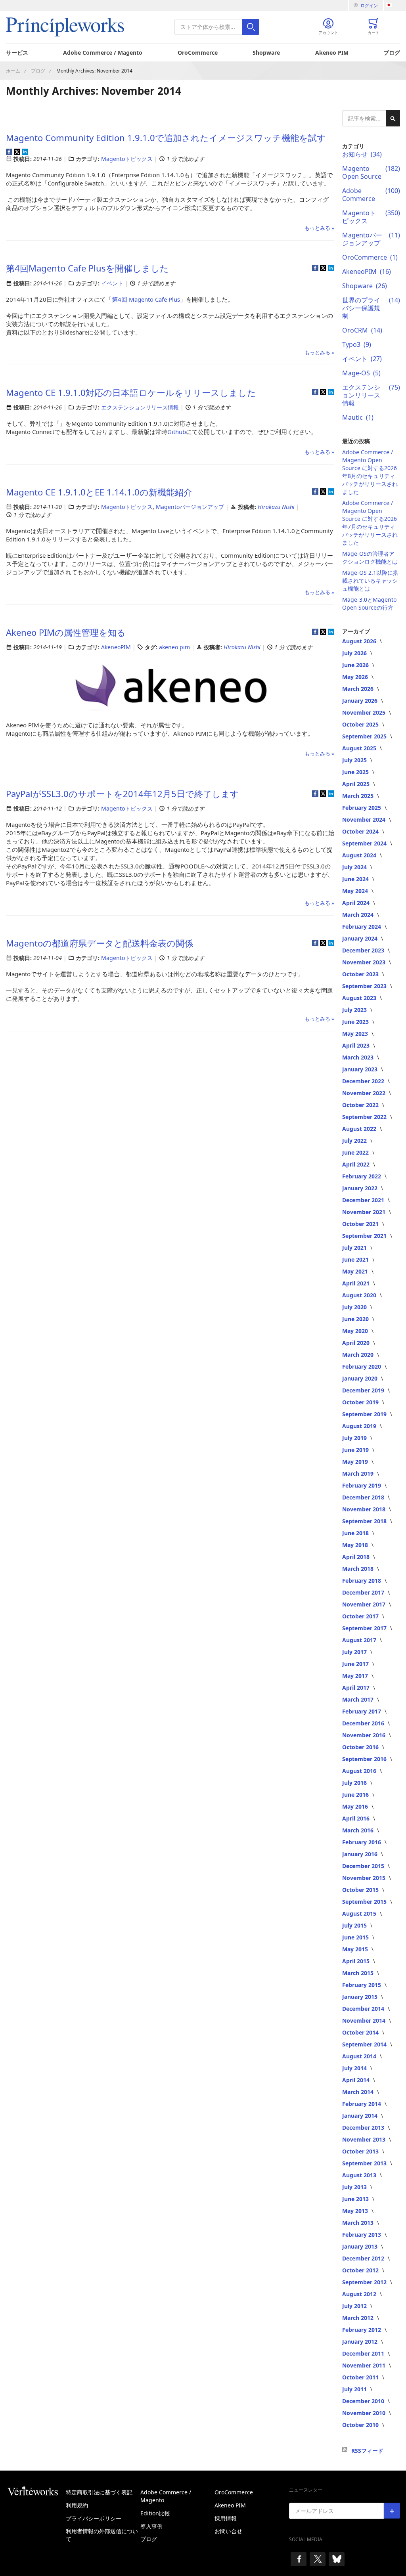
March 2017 (359, 1699)
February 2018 (362, 1581)
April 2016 (357, 1818)
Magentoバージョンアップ (190, 507)
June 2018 (356, 1533)
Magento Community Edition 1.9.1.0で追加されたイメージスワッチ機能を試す (166, 138)
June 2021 (356, 1259)
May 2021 (356, 1271)
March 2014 (359, 2092)
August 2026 (360, 641)
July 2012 (355, 2306)
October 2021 (361, 1224)
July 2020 (355, 1307)
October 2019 (361, 1402)
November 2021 (365, 1212)
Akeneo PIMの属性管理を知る (66, 632)
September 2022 (365, 1117)
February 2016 (362, 1842)
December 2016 (364, 1723)
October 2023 (361, 974)
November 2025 (365, 712)
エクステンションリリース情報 (140, 407)
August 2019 (360, 1426)
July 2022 (355, 1141)
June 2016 (356, 1795)
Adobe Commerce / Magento (103, 53)
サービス (17, 53)
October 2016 (361, 1747)
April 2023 (357, 1045)
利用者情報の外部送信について (102, 2535)
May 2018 (356, 1545)
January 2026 (361, 701)
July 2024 (355, 867)
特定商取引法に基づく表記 (99, 2492)
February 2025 (362, 808)
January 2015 (361, 1997)
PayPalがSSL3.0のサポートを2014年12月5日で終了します (123, 794)
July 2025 (355, 760)
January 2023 (361, 1069)
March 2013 (359, 2223)
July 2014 (355, 2068)
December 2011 (364, 2353)
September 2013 (365, 2163)
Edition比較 (155, 2513)
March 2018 (359, 1569)
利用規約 (77, 2505)
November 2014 (365, 2020)
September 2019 (365, 1414)
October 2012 (361, 2270)
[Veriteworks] (36, 2491)
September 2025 (365, 736)
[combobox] (217, 27)
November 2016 (365, 1735)
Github (177, 432)
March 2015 (359, 1973)
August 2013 (360, 2175)
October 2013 (361, 2151)
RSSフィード (367, 2451)
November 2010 (365, 2413)
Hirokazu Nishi (277, 507)
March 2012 (359, 2318)
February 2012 (362, 2330)
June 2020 (356, 1319)
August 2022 (360, 1129)
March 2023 (359, 1057)
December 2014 (364, 2009)
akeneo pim (174, 647)
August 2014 (360, 2056)
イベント (112, 283)
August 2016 (360, 1771)
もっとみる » (319, 228)
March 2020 (359, 1355)
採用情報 (226, 2518)
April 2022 (357, 1164)
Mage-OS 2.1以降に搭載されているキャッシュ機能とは (370, 580)
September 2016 (365, 1759)
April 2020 (357, 1343)
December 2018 (364, 1497)
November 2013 (365, 2139)
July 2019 (355, 1438)
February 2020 (362, 1366)
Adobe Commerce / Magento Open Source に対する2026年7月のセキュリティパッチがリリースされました (370, 523)
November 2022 (365, 1093)
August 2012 (360, 2294)
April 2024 (357, 903)
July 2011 (355, 2389)
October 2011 (361, 2377)
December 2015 (364, 1866)
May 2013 (356, 2211)
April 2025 (357, 784)
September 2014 (365, 2044)
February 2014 (362, 2104)
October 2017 (361, 1616)
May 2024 (356, 891)
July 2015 (355, 1925)
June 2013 (356, 2199)
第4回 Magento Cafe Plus (146, 299)
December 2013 (364, 2128)
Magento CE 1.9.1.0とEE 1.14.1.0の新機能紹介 (99, 492)
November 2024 (365, 819)
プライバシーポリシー (94, 2518)
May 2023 (356, 1034)
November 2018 (365, 1509)
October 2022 (361, 1105)
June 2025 (356, 772)
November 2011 (365, 2365)
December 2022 (364, 1081)
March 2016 (359, 1830)
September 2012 (365, 2282)
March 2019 (359, 1474)
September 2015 (365, 1902)
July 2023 (355, 1010)
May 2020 (356, 1331)
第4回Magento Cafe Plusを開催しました (87, 268)
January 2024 (361, 938)
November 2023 (365, 962)
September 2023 (365, 986)
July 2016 (355, 1783)
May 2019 (356, 1462)
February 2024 (362, 927)
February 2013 (362, 2235)
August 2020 (360, 1295)
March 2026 (359, 689)
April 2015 (357, 1961)
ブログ (392, 53)
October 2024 (361, 831)
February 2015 (362, 1985)
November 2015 (365, 1878)
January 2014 (361, 2116)
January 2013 (361, 2246)
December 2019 (364, 1390)
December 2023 (364, 950)
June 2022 (356, 1152)
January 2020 (361, 1378)
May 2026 (356, 677)
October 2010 (361, 2425)
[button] (393, 5)
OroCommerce (198, 53)
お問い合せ (228, 2531)
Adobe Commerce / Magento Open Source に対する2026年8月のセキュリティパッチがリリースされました (370, 472)
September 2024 (365, 843)
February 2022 (362, 1176)
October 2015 (361, 1890)
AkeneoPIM (116, 647)
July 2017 (355, 1652)
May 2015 (356, 1949)
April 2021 (357, 1283)
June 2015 (356, 1937)
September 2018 (365, 1521)
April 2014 (357, 2080)
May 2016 (356, 1806)
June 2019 (356, 1450)
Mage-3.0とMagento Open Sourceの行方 (369, 603)
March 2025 (359, 796)
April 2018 (357, 1557)
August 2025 (360, 748)
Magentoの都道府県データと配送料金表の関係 (100, 943)
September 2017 (365, 1628)
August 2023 (360, 998)
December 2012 (364, 2258)
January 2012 (361, 2342)
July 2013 (355, 2187)
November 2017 (365, 1604)
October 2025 (361, 724)
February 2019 (362, 1485)
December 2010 (364, 2401)
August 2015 (360, 1913)
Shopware (266, 53)
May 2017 (356, 1676)
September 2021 (365, 1236)
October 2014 (361, 2032)
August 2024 (360, 855)
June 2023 (356, 1022)
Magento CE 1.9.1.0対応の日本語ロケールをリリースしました (131, 392)
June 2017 (356, 1664)
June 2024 (356, 879)
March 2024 (359, 915)
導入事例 (151, 2526)
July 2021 (355, 1248)
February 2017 (362, 1711)
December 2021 (364, 1200)
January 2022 (361, 1188)
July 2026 (355, 653)
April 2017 (357, 1688)
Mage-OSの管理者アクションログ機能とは (370, 557)
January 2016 (361, 1854)
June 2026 (356, 665)
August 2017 (360, 1640)
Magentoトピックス (127, 159)
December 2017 (364, 1592)
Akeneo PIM (332, 53)
